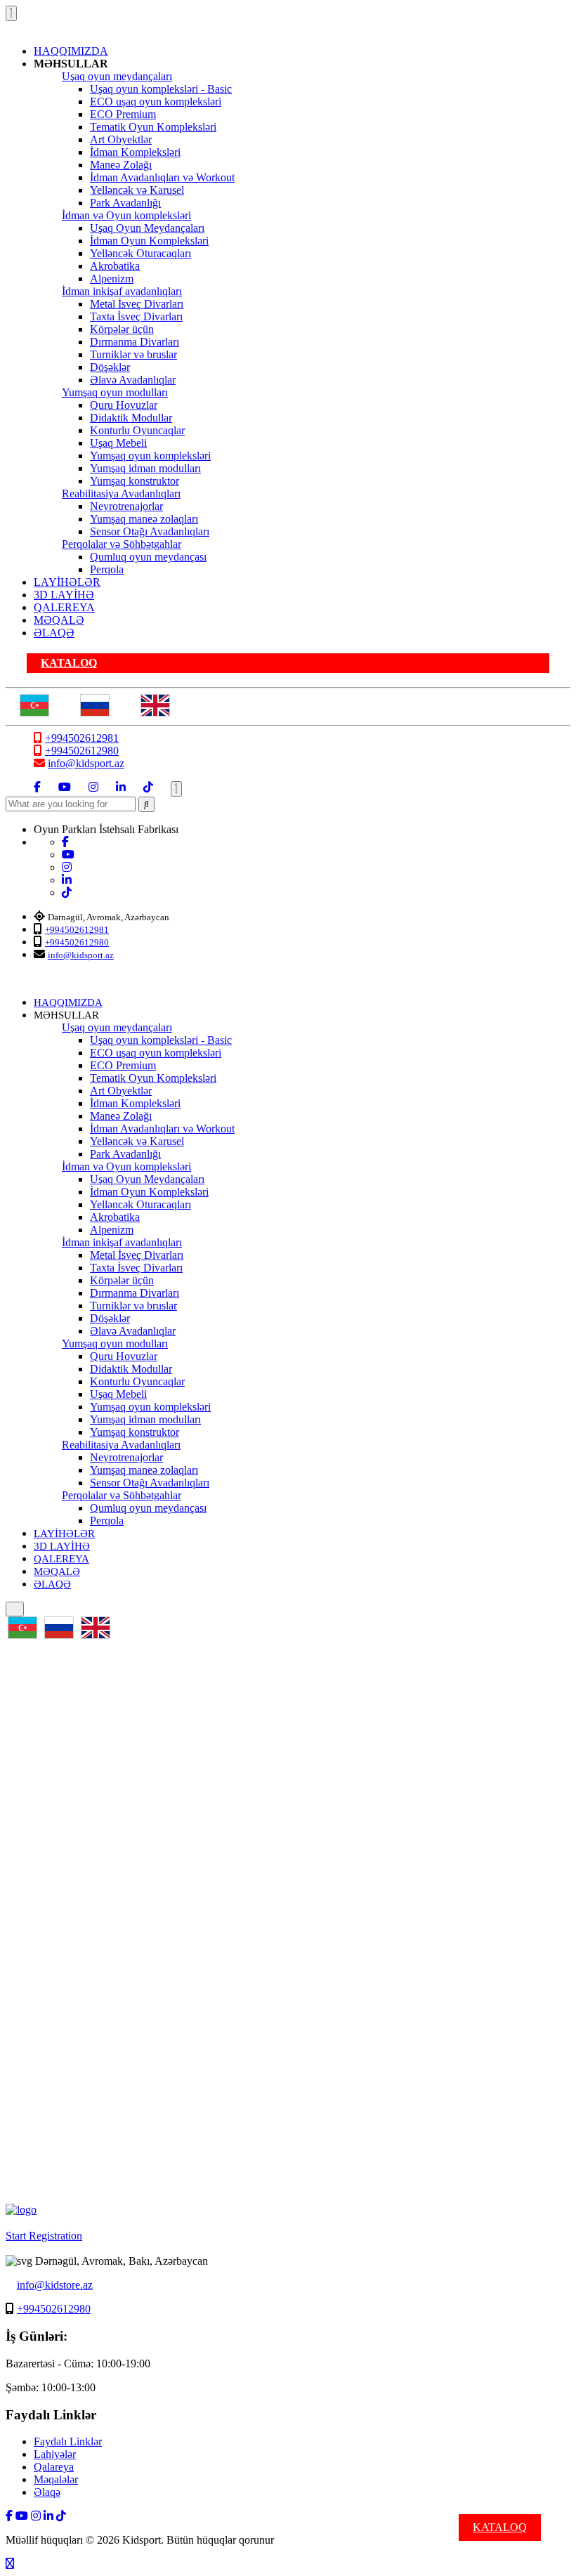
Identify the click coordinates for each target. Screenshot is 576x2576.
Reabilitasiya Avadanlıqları (121, 493)
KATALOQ (69, 663)
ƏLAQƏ (54, 633)
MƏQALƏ (59, 620)
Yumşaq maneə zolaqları (144, 519)
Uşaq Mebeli (118, 443)
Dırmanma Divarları (135, 342)
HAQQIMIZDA (71, 51)
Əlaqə (47, 2492)
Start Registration (44, 2236)
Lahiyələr (55, 2454)
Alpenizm (112, 279)
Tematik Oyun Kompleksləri (153, 127)
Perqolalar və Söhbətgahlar (122, 544)
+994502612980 (82, 751)
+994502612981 (82, 738)
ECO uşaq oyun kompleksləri (156, 102)
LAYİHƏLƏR (67, 582)
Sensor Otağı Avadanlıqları (150, 531)
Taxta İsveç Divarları (136, 316)
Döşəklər (110, 367)
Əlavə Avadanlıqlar (133, 380)
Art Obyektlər (121, 139)
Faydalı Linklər (68, 2441)
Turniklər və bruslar (133, 354)
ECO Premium (123, 114)
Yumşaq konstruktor (135, 481)
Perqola (107, 569)
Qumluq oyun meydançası (148, 557)
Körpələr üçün (122, 329)
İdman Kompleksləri (135, 152)
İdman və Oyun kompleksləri (126, 215)
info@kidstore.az (55, 2285)
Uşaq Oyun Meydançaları (147, 228)
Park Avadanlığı (125, 203)
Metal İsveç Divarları (137, 304)
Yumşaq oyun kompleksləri (150, 456)
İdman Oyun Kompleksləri (149, 241)
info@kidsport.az (86, 763)
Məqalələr (56, 2479)
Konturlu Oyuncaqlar (137, 430)
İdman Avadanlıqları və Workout (162, 177)
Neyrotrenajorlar (126, 506)
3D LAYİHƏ (64, 595)
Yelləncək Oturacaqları (140, 253)
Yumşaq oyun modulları (115, 392)
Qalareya (54, 2467)
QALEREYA (64, 607)
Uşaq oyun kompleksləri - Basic (161, 89)
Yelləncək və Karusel (137, 190)
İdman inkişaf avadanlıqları (122, 291)
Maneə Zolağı (121, 165)
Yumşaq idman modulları (145, 468)
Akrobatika (115, 266)
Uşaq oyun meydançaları (117, 76)
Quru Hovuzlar (124, 405)
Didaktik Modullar (131, 418)
